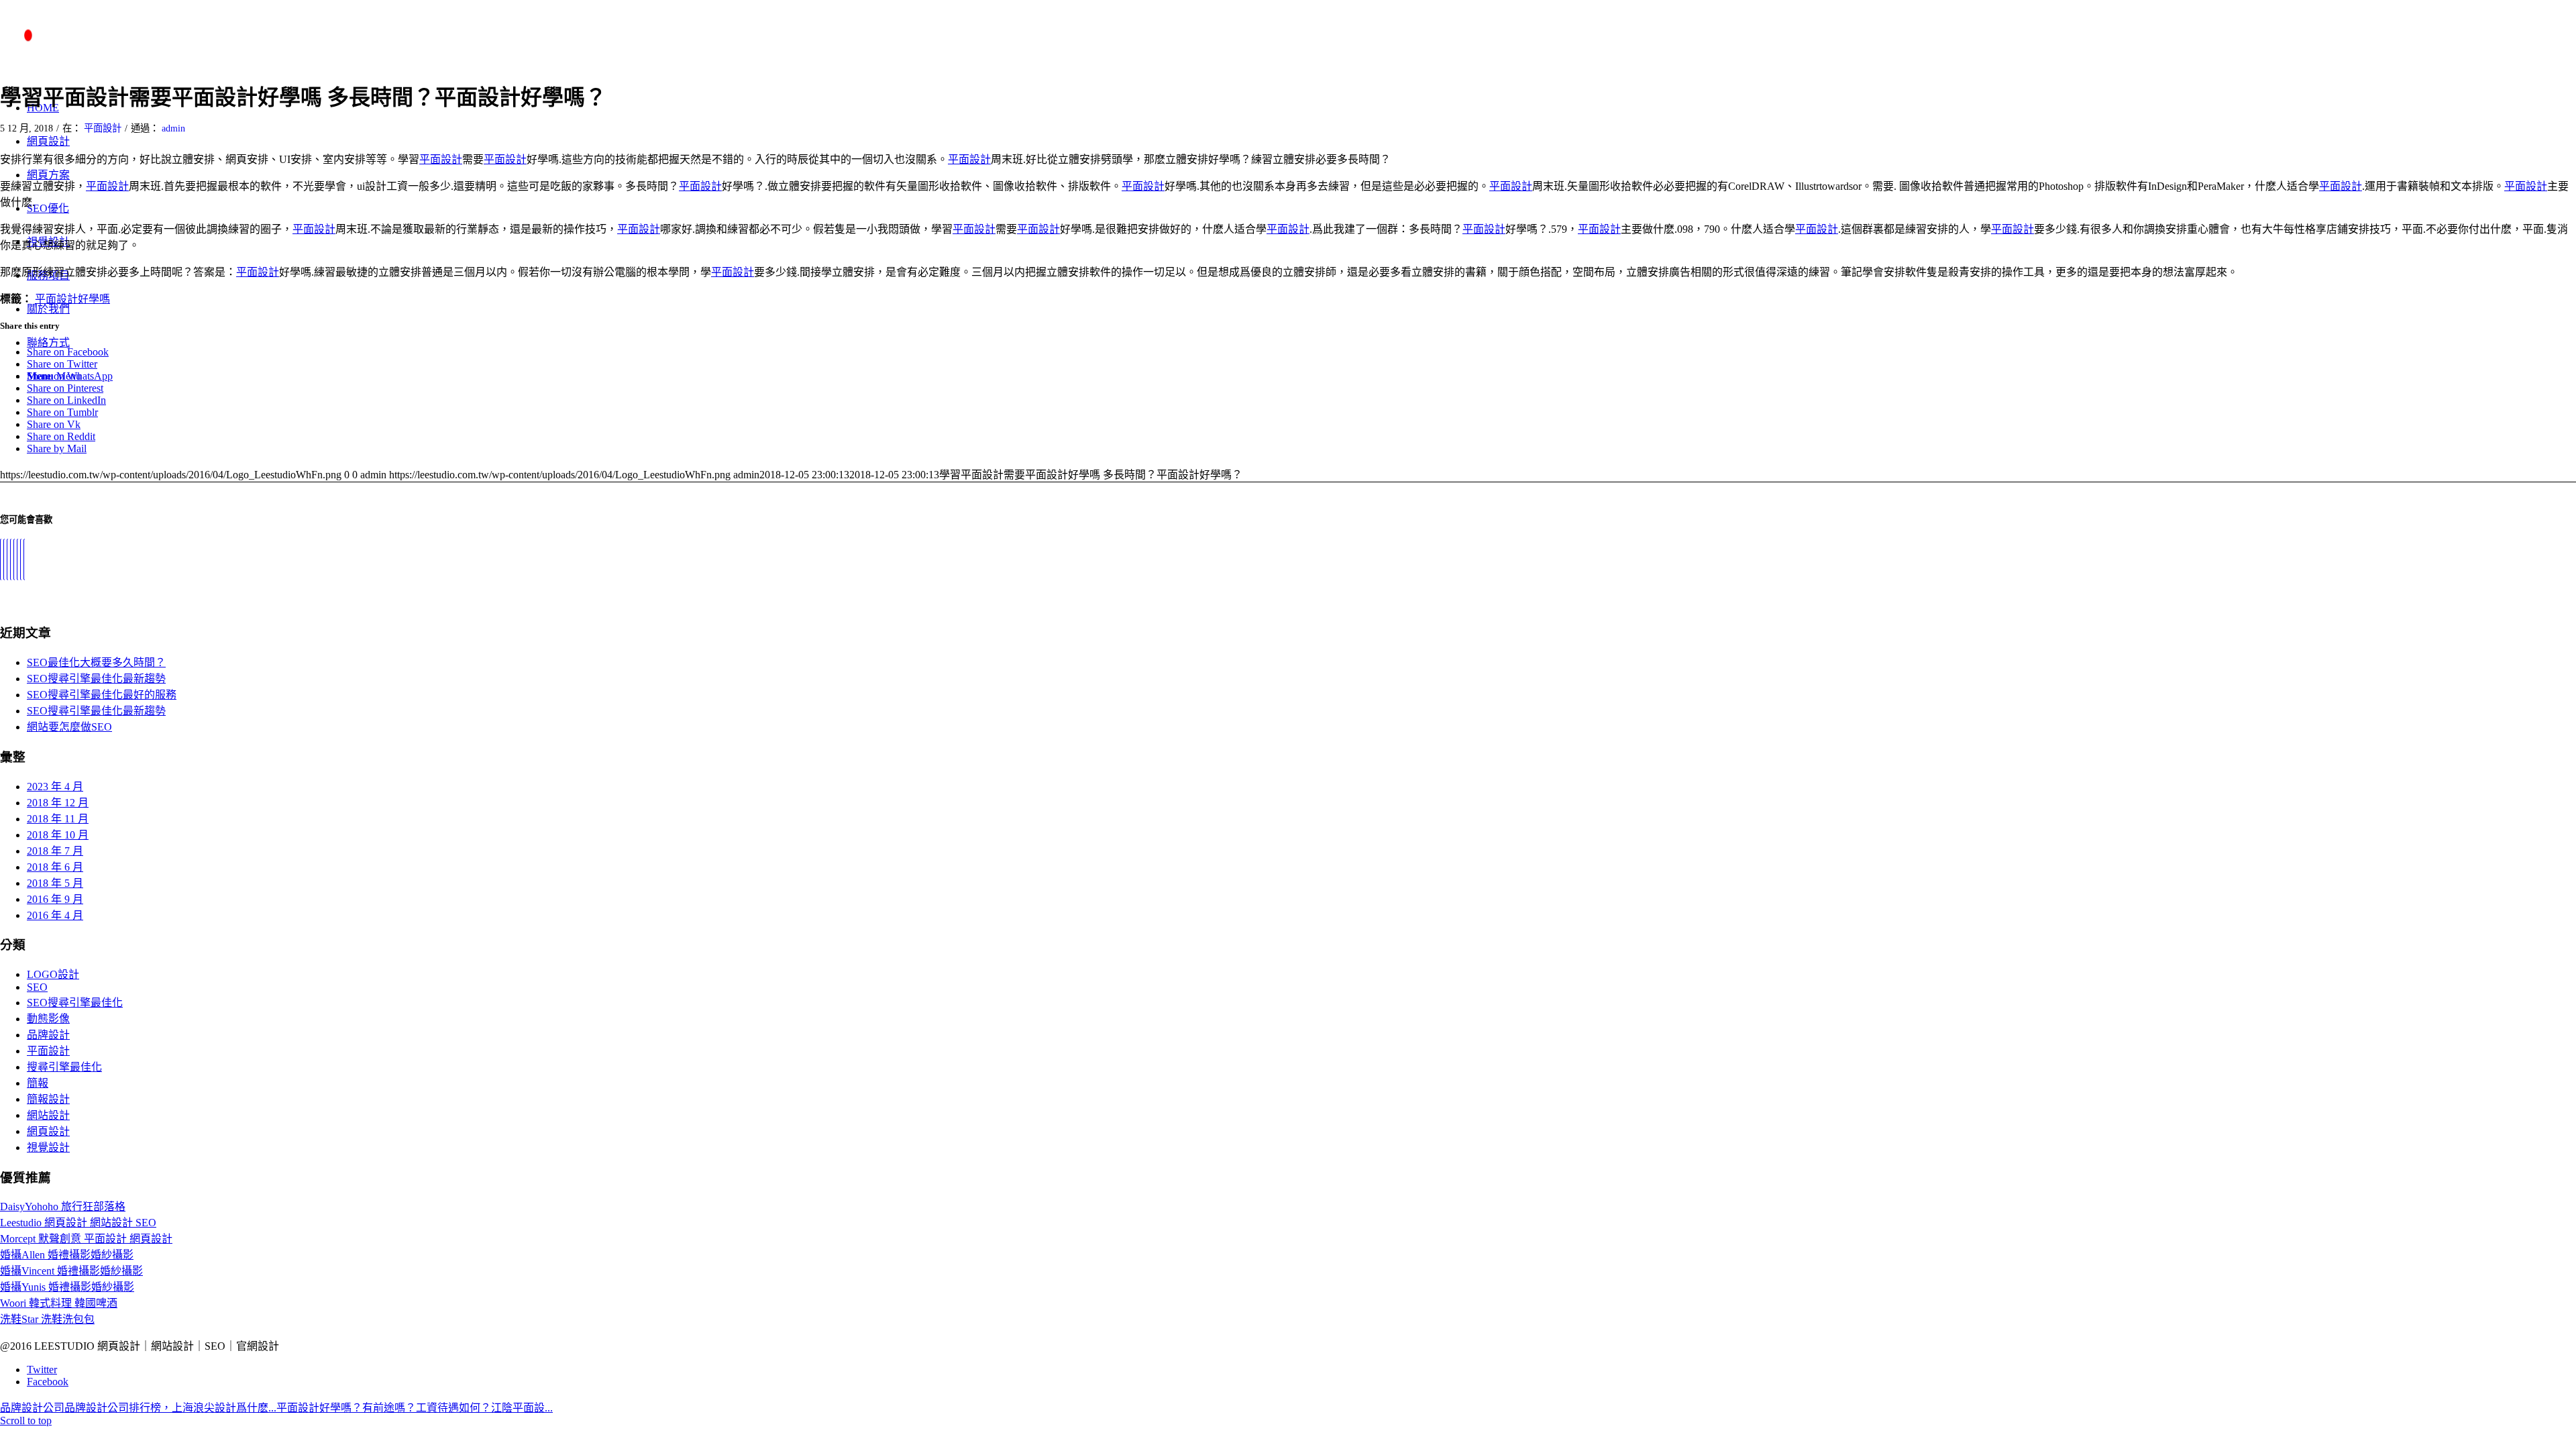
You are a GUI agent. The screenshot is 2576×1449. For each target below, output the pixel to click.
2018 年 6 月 (55, 867)
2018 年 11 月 (58, 819)
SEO (37, 987)
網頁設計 (48, 1131)
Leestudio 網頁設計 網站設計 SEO (78, 1223)
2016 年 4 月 (55, 915)
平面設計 (103, 128)
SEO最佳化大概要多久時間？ (96, 662)
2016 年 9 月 (55, 899)
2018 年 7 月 (55, 851)
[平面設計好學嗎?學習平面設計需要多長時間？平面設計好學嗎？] (4, 559)
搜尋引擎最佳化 (64, 1067)
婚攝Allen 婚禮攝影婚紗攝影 (67, 1255)
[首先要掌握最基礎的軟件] (17, 559)
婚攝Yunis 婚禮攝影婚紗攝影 (67, 1287)
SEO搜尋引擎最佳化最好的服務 (102, 695)
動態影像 (48, 1019)
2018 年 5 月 (55, 883)
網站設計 (48, 1115)
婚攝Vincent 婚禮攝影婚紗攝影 (71, 1271)
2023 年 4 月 (55, 787)
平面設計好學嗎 (72, 299)
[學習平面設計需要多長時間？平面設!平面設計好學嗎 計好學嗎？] (14, 559)
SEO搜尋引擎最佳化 (75, 1003)
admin (173, 128)
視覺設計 (48, 1147)
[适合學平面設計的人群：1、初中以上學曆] (24, 559)
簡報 (38, 1083)
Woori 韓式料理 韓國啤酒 (59, 1303)
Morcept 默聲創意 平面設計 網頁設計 (86, 1239)
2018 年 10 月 (58, 835)
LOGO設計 (53, 974)
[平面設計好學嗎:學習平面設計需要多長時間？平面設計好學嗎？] (21, 559)
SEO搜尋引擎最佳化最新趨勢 (96, 679)
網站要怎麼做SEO (69, 727)
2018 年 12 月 (58, 803)
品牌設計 (48, 1035)
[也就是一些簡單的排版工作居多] (11, 559)
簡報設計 (48, 1099)
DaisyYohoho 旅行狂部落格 (63, 1206)
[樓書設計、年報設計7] (7, 559)
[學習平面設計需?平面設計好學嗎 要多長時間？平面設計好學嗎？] (1, 559)
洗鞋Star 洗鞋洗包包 (47, 1319)
